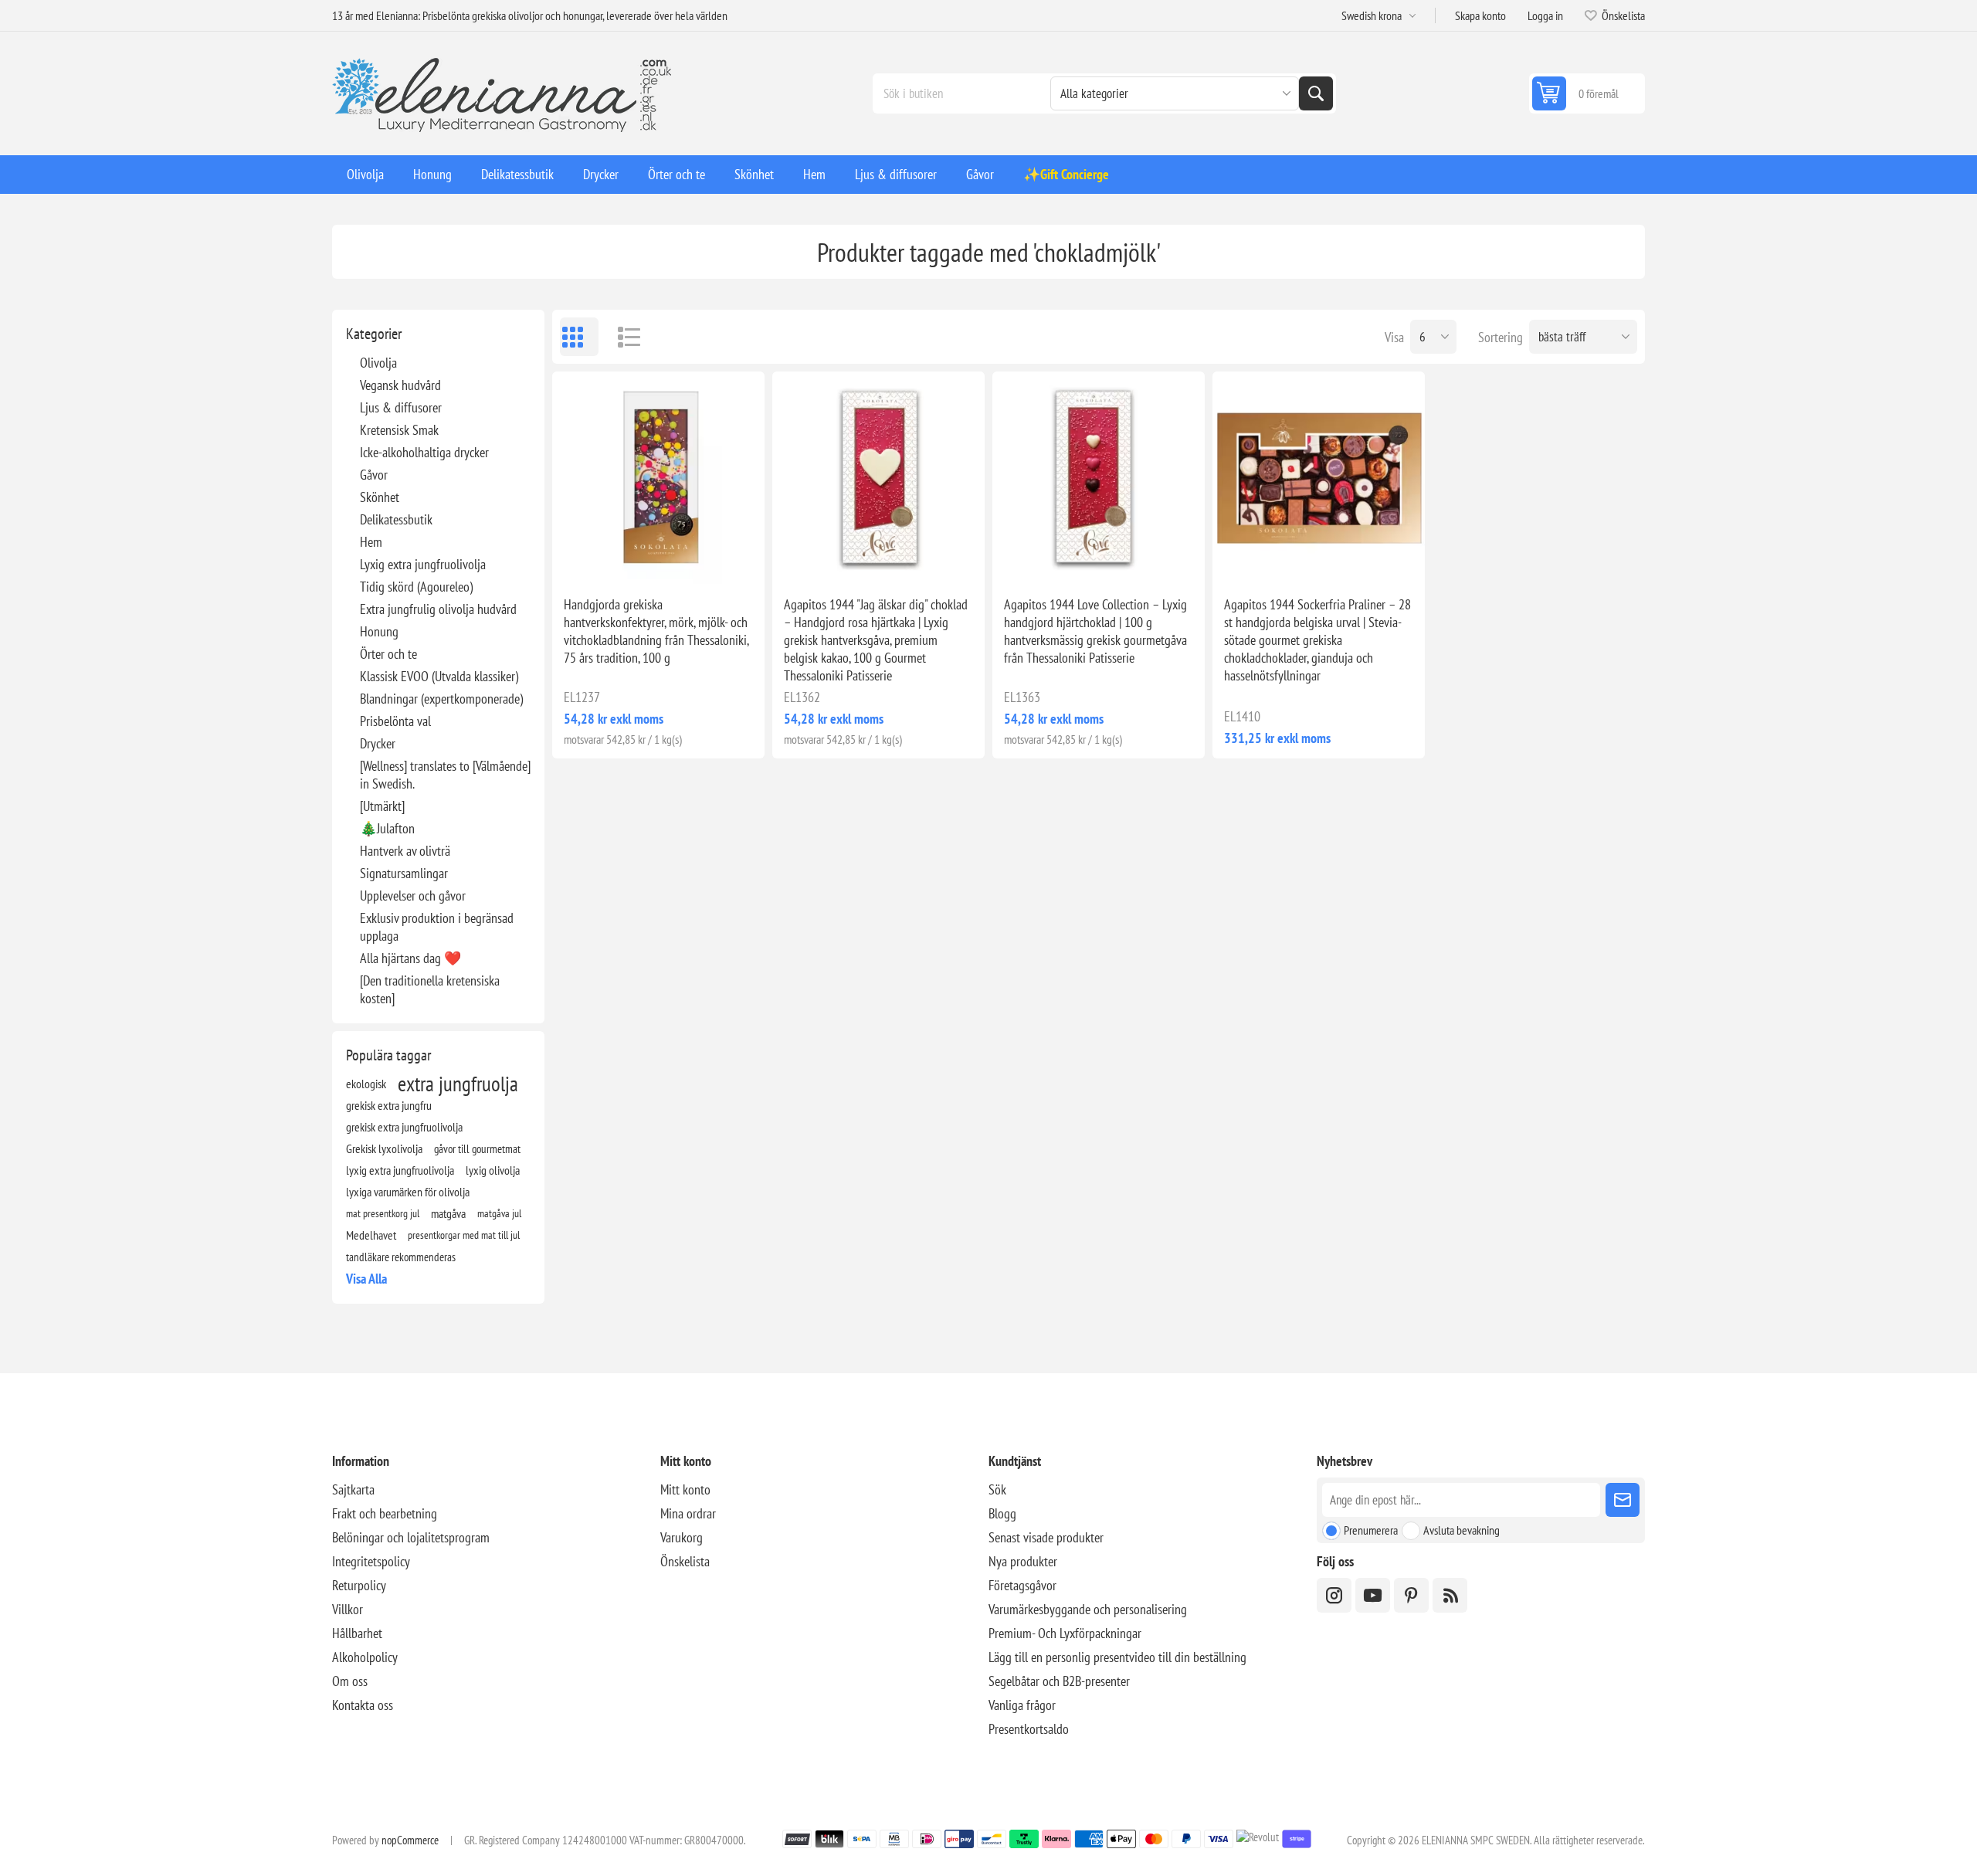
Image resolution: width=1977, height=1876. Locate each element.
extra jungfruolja (458, 1084)
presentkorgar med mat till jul (464, 1235)
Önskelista (685, 1561)
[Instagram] (1334, 1595)
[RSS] (1450, 1595)
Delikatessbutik (396, 519)
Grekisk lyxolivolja (384, 1148)
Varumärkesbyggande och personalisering (1088, 1609)
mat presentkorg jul (383, 1213)
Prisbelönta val (395, 721)
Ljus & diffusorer (401, 407)
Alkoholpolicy (365, 1657)
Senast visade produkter (1046, 1537)
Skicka (1623, 1500)
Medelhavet (371, 1235)
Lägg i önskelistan (591, 559)
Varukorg (682, 1537)
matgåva (448, 1213)
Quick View (623, 559)
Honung (379, 631)
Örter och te (388, 654)
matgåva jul (499, 1213)
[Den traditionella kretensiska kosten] (430, 989)
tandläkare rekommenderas (401, 1257)
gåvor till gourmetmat (477, 1148)
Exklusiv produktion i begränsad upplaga (437, 927)
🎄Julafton (387, 828)
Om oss (350, 1681)
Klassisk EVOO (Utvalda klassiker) (439, 676)
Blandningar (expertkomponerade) (441, 699)
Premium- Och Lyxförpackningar (1065, 1633)
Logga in (1545, 15)
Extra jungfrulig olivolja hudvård (438, 609)
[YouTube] (1373, 1595)
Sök (1316, 93)
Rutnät (579, 337)
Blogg (1002, 1513)
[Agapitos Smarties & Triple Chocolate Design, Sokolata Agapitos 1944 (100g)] (658, 478)
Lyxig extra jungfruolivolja (423, 564)
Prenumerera (1371, 1530)
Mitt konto (685, 1489)
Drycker (378, 743)
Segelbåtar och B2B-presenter (1059, 1681)
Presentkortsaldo (1029, 1729)
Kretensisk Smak (399, 430)
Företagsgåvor (1022, 1585)
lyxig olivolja (493, 1170)
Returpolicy (359, 1585)
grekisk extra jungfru (389, 1105)
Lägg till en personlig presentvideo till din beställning (1117, 1657)
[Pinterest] (1411, 1595)
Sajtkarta (353, 1489)
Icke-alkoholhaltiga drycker (424, 452)
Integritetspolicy (371, 1561)
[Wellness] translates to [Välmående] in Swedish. (445, 775)
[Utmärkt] (382, 806)
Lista (622, 337)
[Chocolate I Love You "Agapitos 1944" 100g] (878, 478)
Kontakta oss (363, 1705)
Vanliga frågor (1022, 1705)
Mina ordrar (688, 1513)
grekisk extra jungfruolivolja (404, 1127)
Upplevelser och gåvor (413, 896)
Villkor (348, 1609)
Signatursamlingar (404, 873)
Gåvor (374, 475)
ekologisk (366, 1084)
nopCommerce (410, 1840)
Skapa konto (1480, 15)
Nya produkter (1023, 1561)
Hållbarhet (357, 1633)
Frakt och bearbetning (385, 1513)
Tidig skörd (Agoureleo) (416, 587)
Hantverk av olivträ (405, 851)
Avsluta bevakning (1462, 1530)
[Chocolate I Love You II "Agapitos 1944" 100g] (1099, 478)
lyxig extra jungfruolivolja (400, 1170)
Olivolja (378, 363)
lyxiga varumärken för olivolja (408, 1192)
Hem (371, 542)
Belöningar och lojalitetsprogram (411, 1537)
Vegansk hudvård (400, 385)
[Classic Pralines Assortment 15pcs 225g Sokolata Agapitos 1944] (1319, 478)
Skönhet (380, 497)
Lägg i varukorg (691, 559)
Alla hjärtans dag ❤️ (410, 958)
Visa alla (366, 1279)
